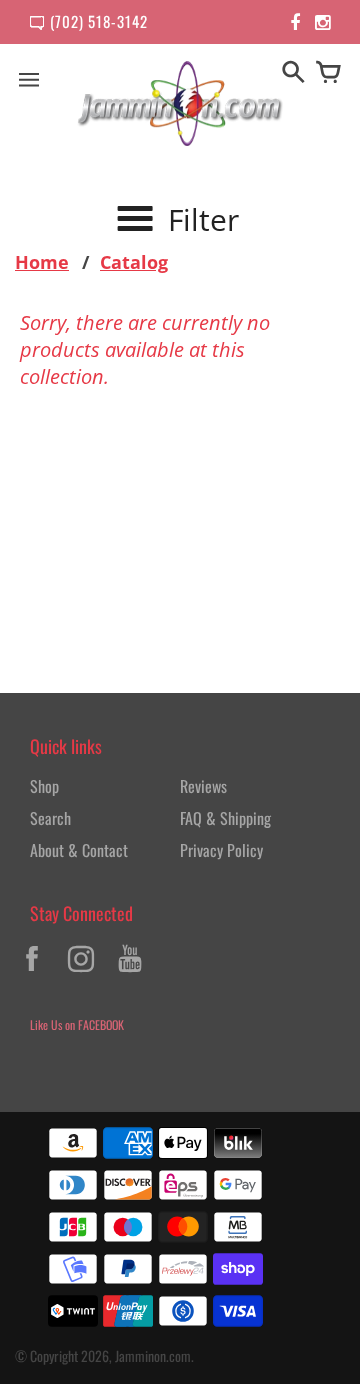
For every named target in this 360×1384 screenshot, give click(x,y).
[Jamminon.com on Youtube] (130, 974)
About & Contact (79, 850)
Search (50, 818)
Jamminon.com (153, 1355)
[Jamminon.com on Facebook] (32, 974)
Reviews (203, 786)
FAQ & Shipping (225, 818)
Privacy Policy (221, 850)
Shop (44, 786)
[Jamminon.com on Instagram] (81, 974)
